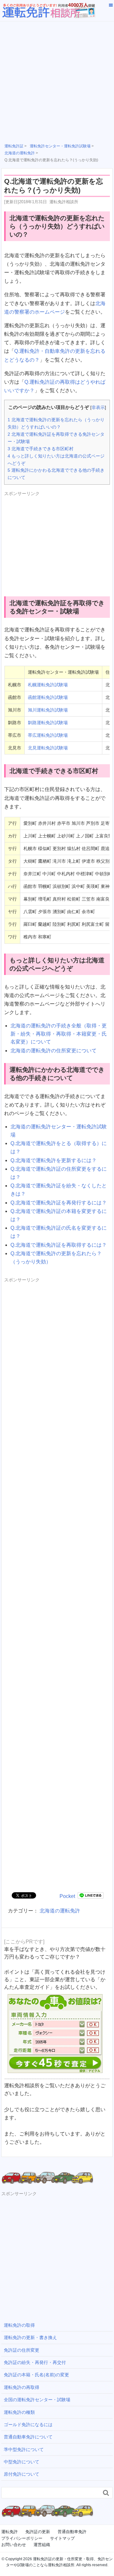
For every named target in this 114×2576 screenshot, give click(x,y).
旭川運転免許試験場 (48, 710)
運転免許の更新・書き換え (30, 2337)
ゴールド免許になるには (28, 2425)
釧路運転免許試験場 (48, 723)
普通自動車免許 (72, 2532)
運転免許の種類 (19, 2412)
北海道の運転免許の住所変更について (54, 1051)
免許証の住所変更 (22, 2350)
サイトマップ (62, 2538)
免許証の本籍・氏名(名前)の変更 (36, 2375)
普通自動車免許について (28, 2437)
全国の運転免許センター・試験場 (37, 2400)
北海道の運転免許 (60, 1911)
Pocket (67, 1896)
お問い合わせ (14, 2545)
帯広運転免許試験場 (48, 735)
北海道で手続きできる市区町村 (41, 449)
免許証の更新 (38, 2532)
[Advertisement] (57, 81)
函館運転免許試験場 (48, 697)
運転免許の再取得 (22, 2387)
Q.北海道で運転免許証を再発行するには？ (59, 1203)
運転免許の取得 (19, 2325)
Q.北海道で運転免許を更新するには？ (54, 1160)
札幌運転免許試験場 (48, 685)
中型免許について (22, 2462)
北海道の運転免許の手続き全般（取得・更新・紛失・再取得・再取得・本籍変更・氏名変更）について (59, 1034)
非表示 (98, 408)
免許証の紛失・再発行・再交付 (35, 2362)
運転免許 (9, 2532)
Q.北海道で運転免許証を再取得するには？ (59, 1245)
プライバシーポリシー (22, 2538)
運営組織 (42, 2545)
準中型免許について (24, 2449)
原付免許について (22, 2474)
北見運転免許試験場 (48, 748)
